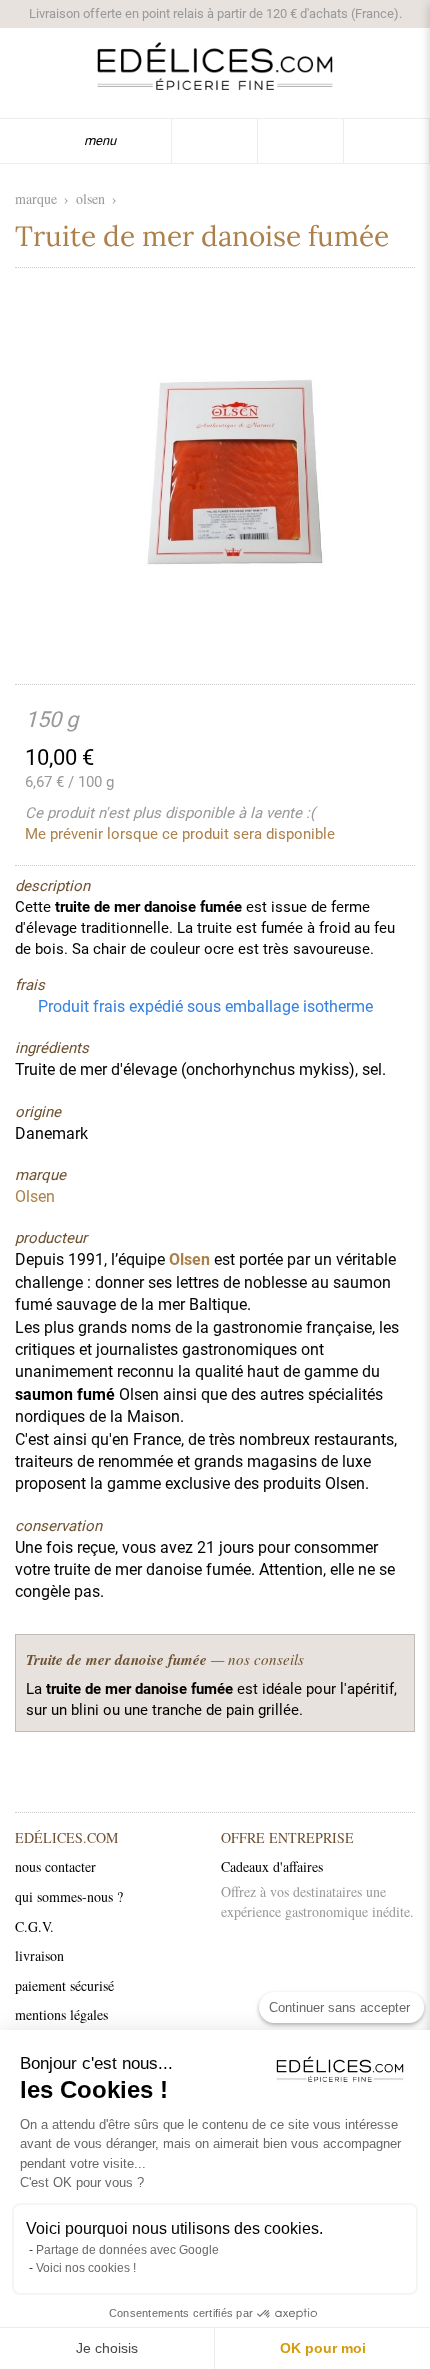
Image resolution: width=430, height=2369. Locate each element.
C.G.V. (34, 1926)
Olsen (189, 1259)
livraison (39, 1955)
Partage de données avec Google (127, 2250)
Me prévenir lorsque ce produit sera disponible (180, 834)
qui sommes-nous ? (69, 1896)
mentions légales (61, 2014)
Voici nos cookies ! (86, 2268)
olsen (90, 198)
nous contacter (55, 1866)
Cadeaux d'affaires (272, 1866)
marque (36, 198)
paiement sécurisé (64, 1985)
